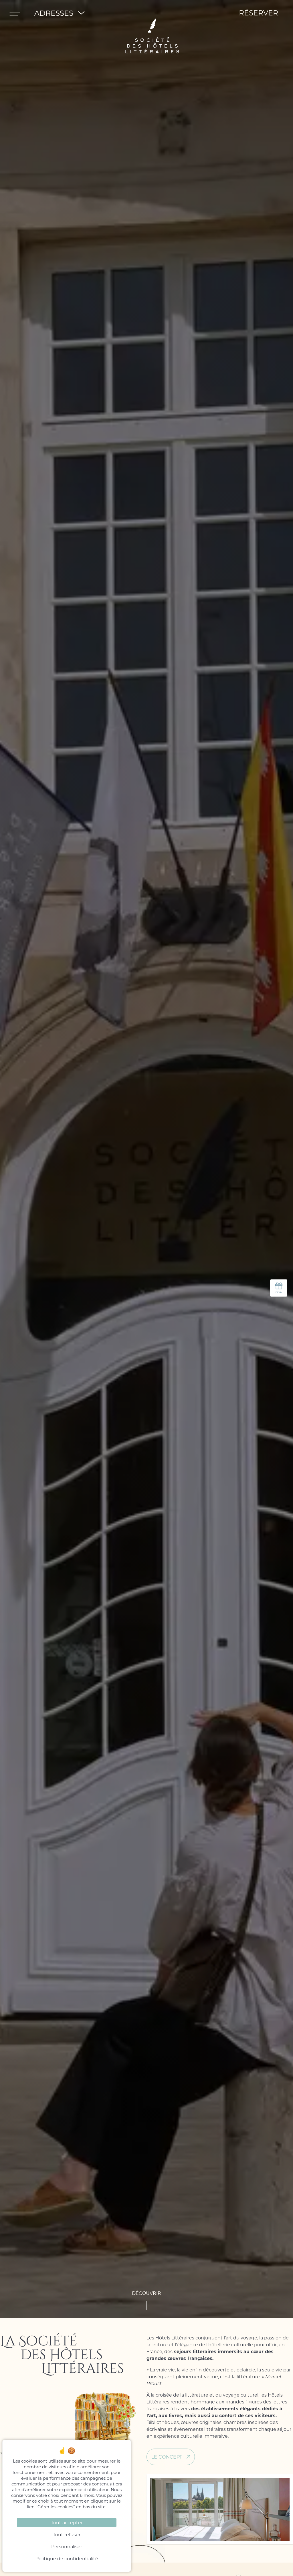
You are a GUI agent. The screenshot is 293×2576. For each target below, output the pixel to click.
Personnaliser (67, 2546)
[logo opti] (153, 13)
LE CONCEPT (167, 2457)
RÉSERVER (259, 13)
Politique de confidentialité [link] (67, 2558)
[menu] (15, 13)
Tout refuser (67, 2534)
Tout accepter (67, 2522)
